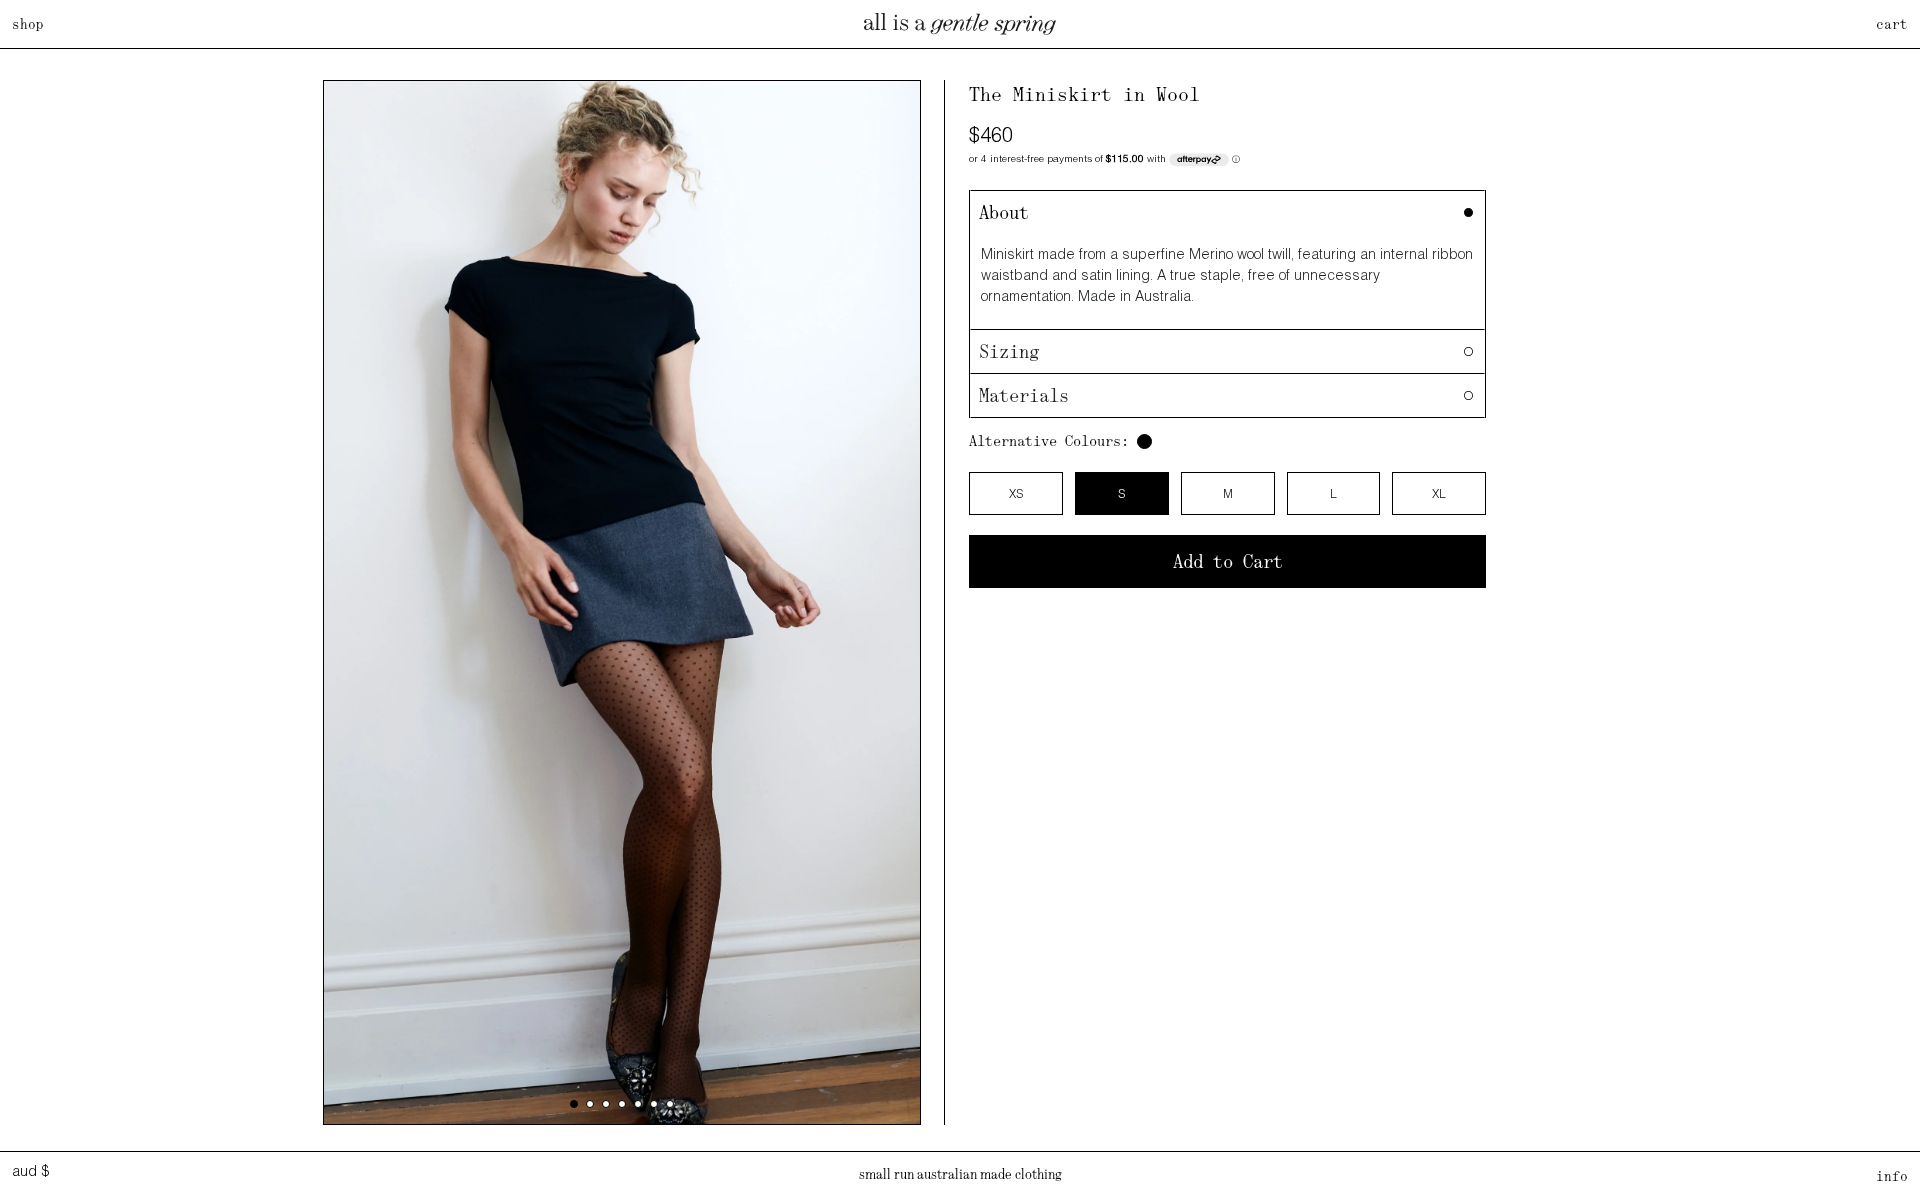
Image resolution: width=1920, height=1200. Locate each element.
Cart (1892, 24)
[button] (574, 1104)
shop (28, 24)
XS (1016, 493)
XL (1439, 493)
